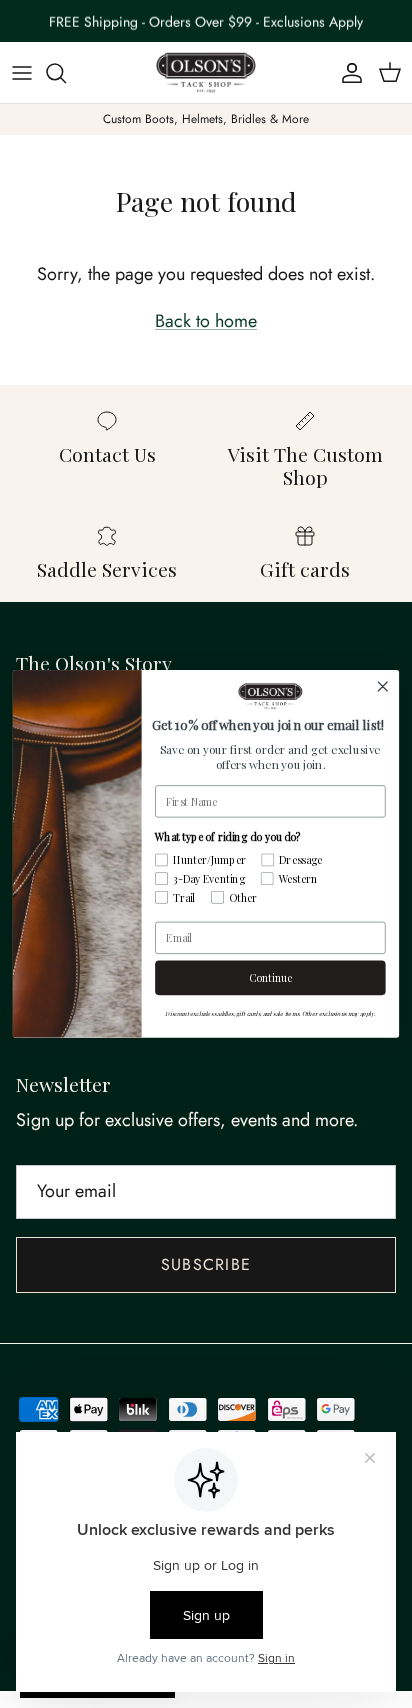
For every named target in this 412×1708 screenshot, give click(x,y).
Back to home (206, 321)
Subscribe (206, 1264)
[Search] (66, 73)
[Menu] (22, 73)
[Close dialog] (382, 686)
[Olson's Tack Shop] (206, 73)
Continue (270, 978)
